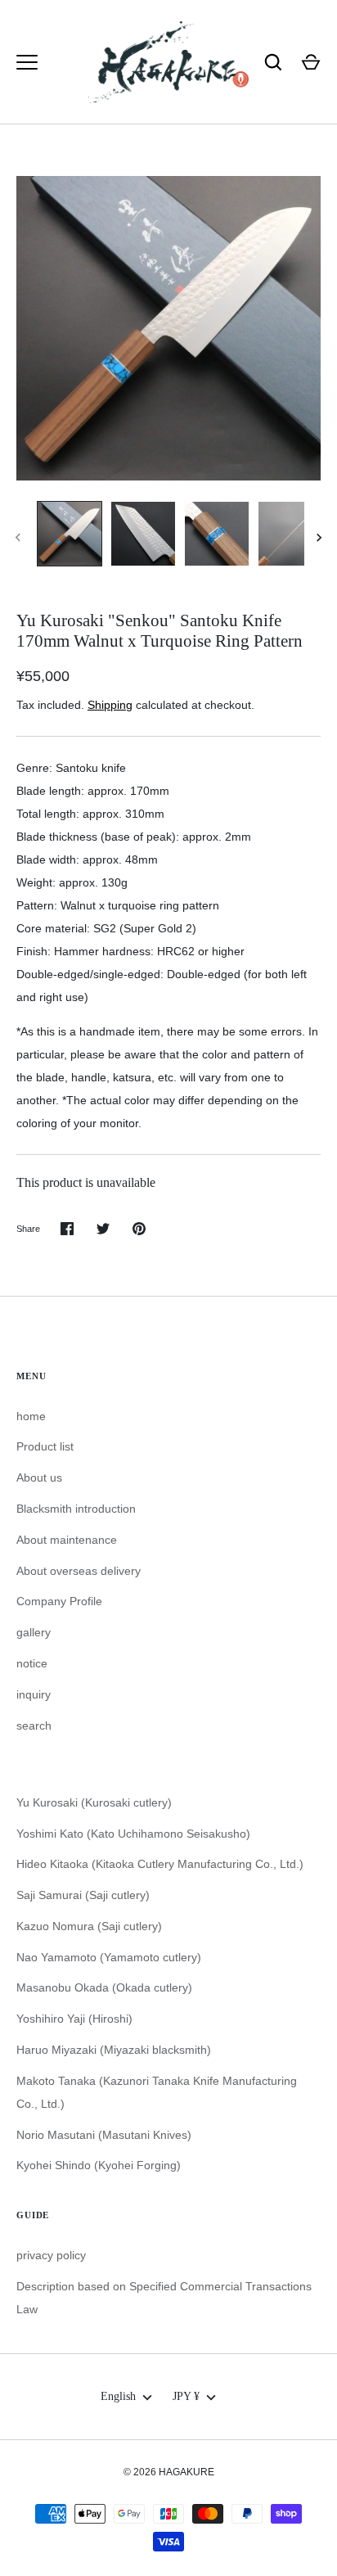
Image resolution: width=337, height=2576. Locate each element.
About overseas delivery (79, 1571)
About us (39, 1477)
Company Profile (59, 1601)
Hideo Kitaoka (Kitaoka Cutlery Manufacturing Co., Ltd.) (160, 1864)
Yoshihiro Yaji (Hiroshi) (74, 2019)
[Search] (273, 62)
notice (32, 1663)
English (118, 2396)
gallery (34, 1632)
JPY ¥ (186, 2396)
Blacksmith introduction (76, 1509)
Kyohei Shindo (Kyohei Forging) (99, 2165)
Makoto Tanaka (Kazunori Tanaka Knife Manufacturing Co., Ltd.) (157, 2092)
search (34, 1726)
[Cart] (311, 62)
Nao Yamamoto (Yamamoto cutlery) (109, 1957)
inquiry (34, 1694)
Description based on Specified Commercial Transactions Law (164, 2298)
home (31, 1416)
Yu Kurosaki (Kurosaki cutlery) (94, 1802)
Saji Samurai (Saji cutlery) (83, 1895)
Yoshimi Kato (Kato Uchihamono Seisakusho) (133, 1834)
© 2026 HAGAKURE (169, 2472)
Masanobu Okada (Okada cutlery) (104, 1987)
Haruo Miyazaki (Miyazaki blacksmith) (114, 2050)
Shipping (110, 705)
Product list (45, 1446)
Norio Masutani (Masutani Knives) (104, 2135)
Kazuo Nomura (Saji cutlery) (89, 1926)
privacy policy (51, 2255)
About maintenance (67, 1540)
